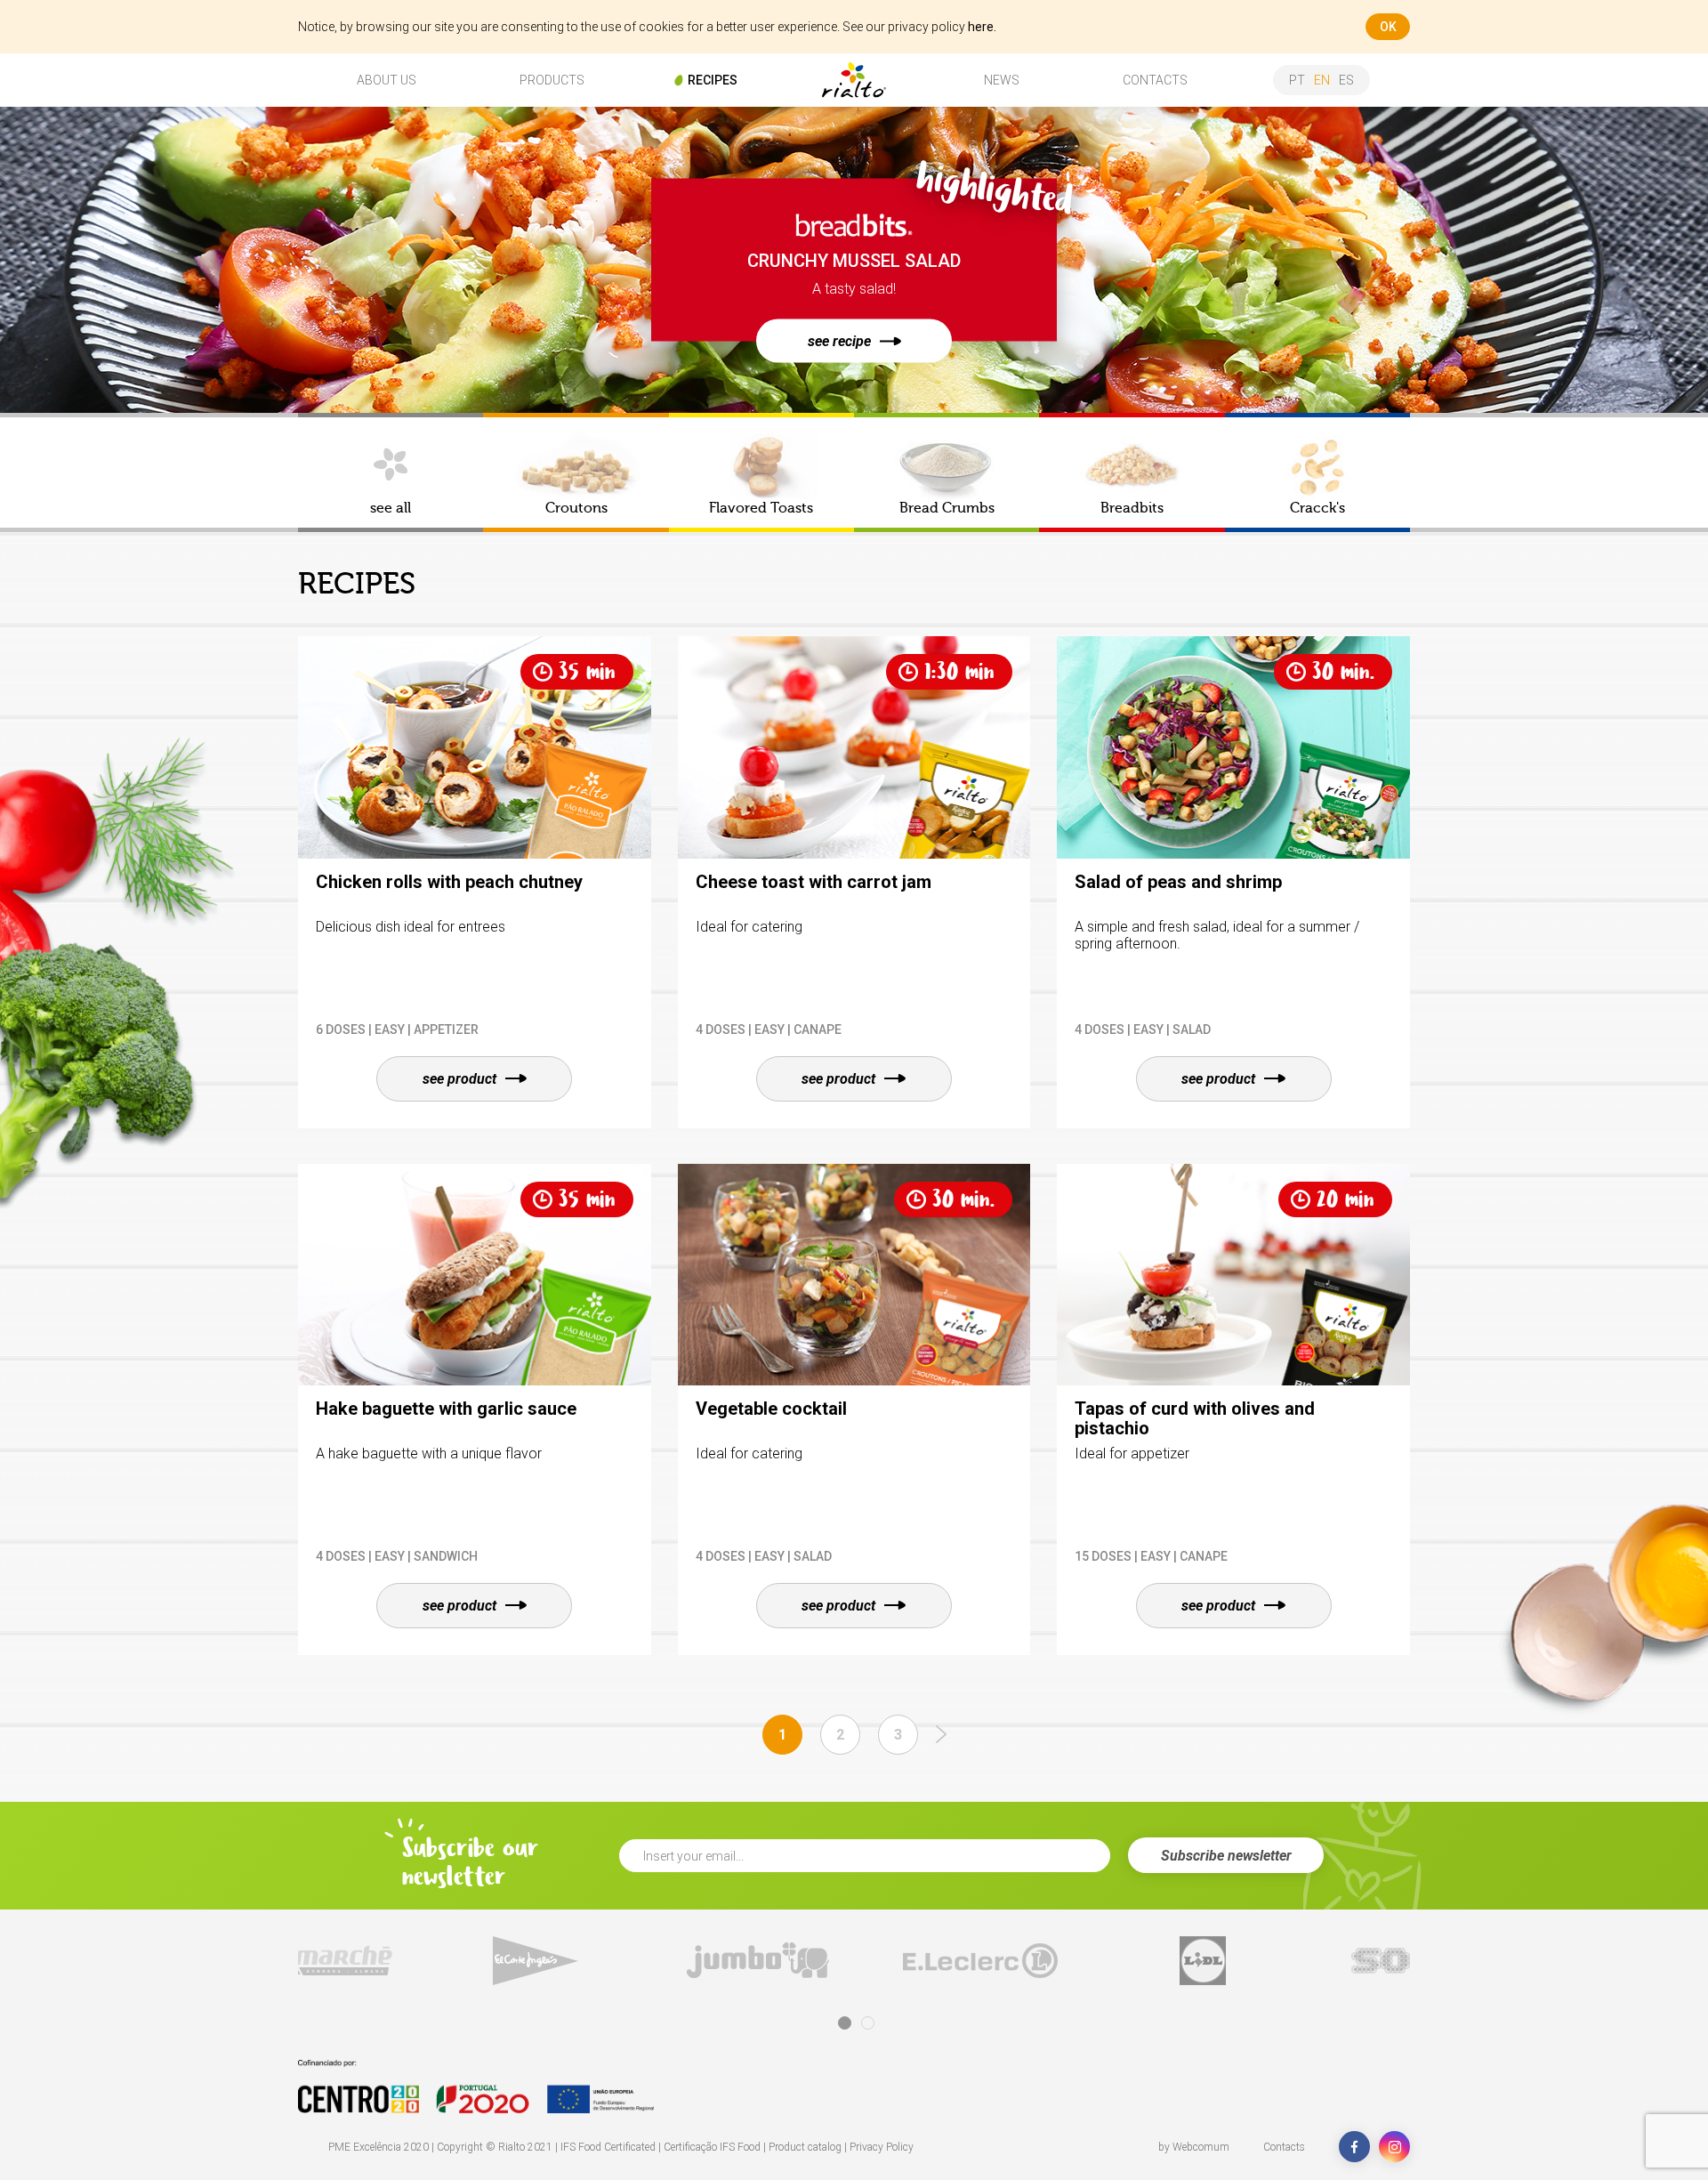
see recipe (839, 341)
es (1346, 80)
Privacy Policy (882, 2147)
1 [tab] (845, 2023)
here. (982, 27)
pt (1297, 80)
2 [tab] (868, 2023)
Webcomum (1201, 2147)
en (1322, 80)
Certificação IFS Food (712, 2147)
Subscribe (1226, 1856)
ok (1388, 27)
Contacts (1284, 2147)
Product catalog (805, 2147)
